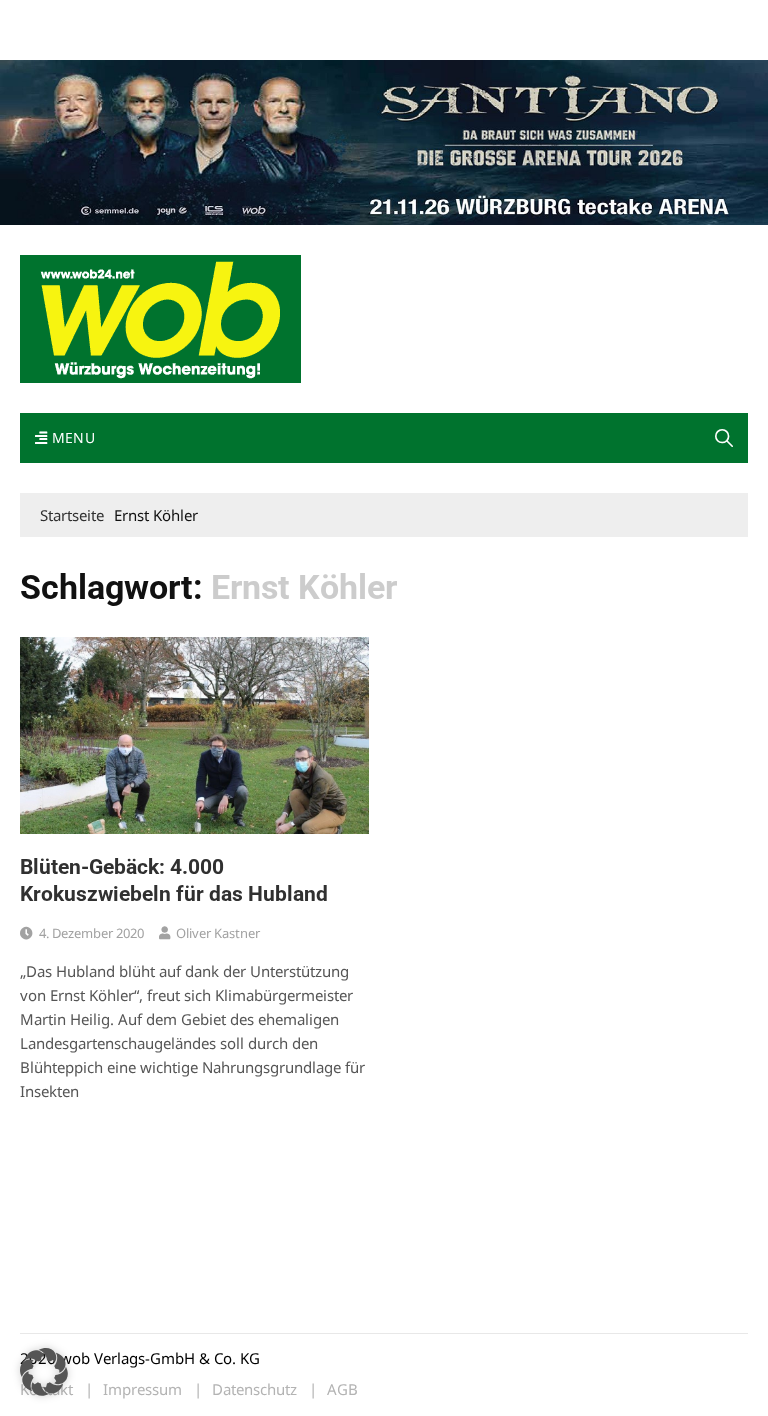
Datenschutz (254, 1389)
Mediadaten (56, 18)
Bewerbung (54, 42)
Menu (71, 437)
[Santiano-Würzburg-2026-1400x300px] (384, 140)
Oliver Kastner (218, 933)
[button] (724, 438)
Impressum (316, 18)
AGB (342, 1389)
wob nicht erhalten (158, 18)
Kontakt (248, 18)
